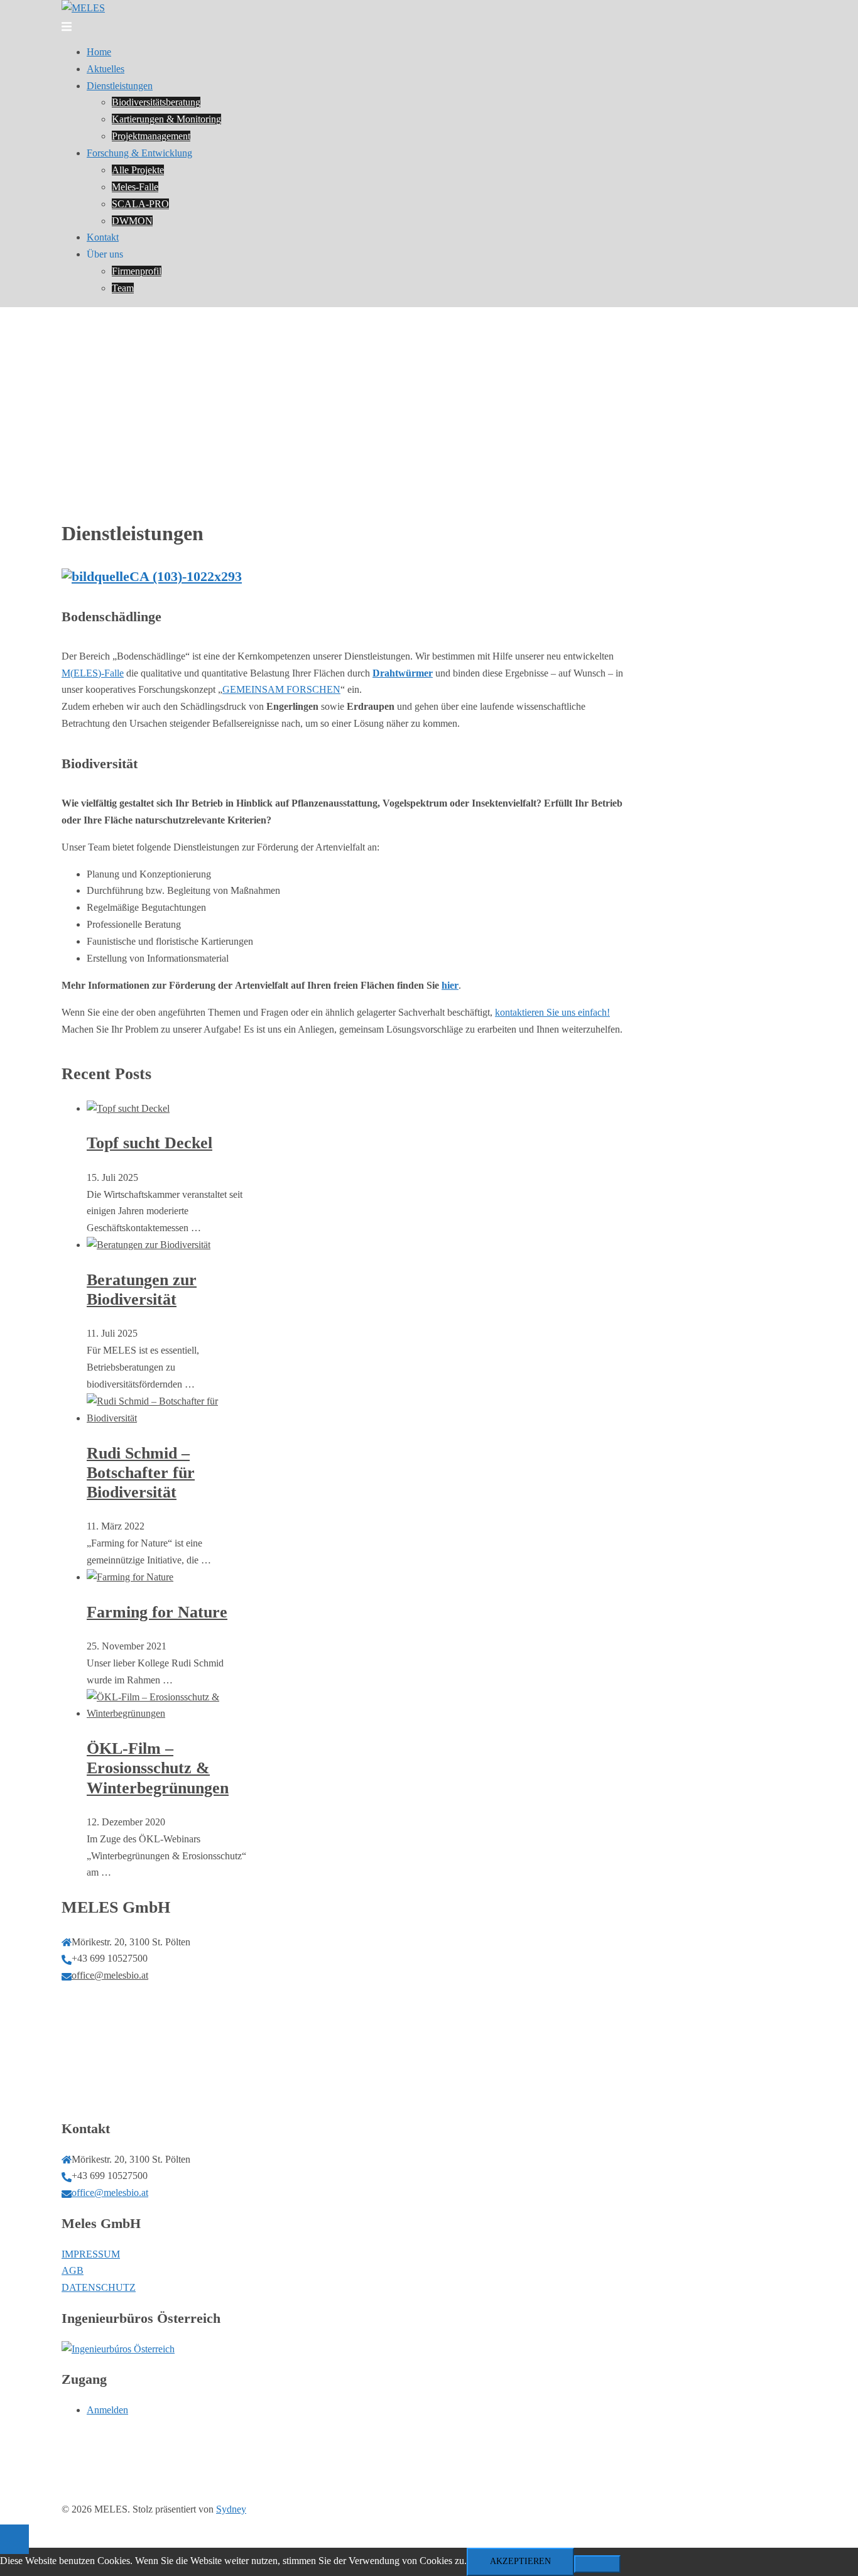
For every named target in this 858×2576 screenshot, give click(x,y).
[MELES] (83, 8)
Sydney (231, 2509)
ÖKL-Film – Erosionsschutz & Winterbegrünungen (158, 1768)
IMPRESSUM (91, 2254)
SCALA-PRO (140, 204)
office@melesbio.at (110, 1975)
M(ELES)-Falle (93, 673)
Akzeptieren (520, 2561)
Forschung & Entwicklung (139, 153)
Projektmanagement (151, 136)
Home (99, 52)
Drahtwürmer (403, 673)
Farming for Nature (157, 1612)
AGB (73, 2270)
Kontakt (103, 237)
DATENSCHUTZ (99, 2287)
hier (450, 985)
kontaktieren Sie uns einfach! (552, 1012)
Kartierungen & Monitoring (166, 119)
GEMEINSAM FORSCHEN (281, 689)
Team (123, 288)
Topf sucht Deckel (149, 1143)
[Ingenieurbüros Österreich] (118, 2349)
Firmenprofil (137, 271)
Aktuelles (106, 69)
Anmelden (107, 2410)
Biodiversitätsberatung (156, 102)
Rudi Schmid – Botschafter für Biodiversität (141, 1473)
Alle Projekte (138, 170)
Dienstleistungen (120, 86)
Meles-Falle (135, 187)
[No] (597, 2564)
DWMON (132, 221)
